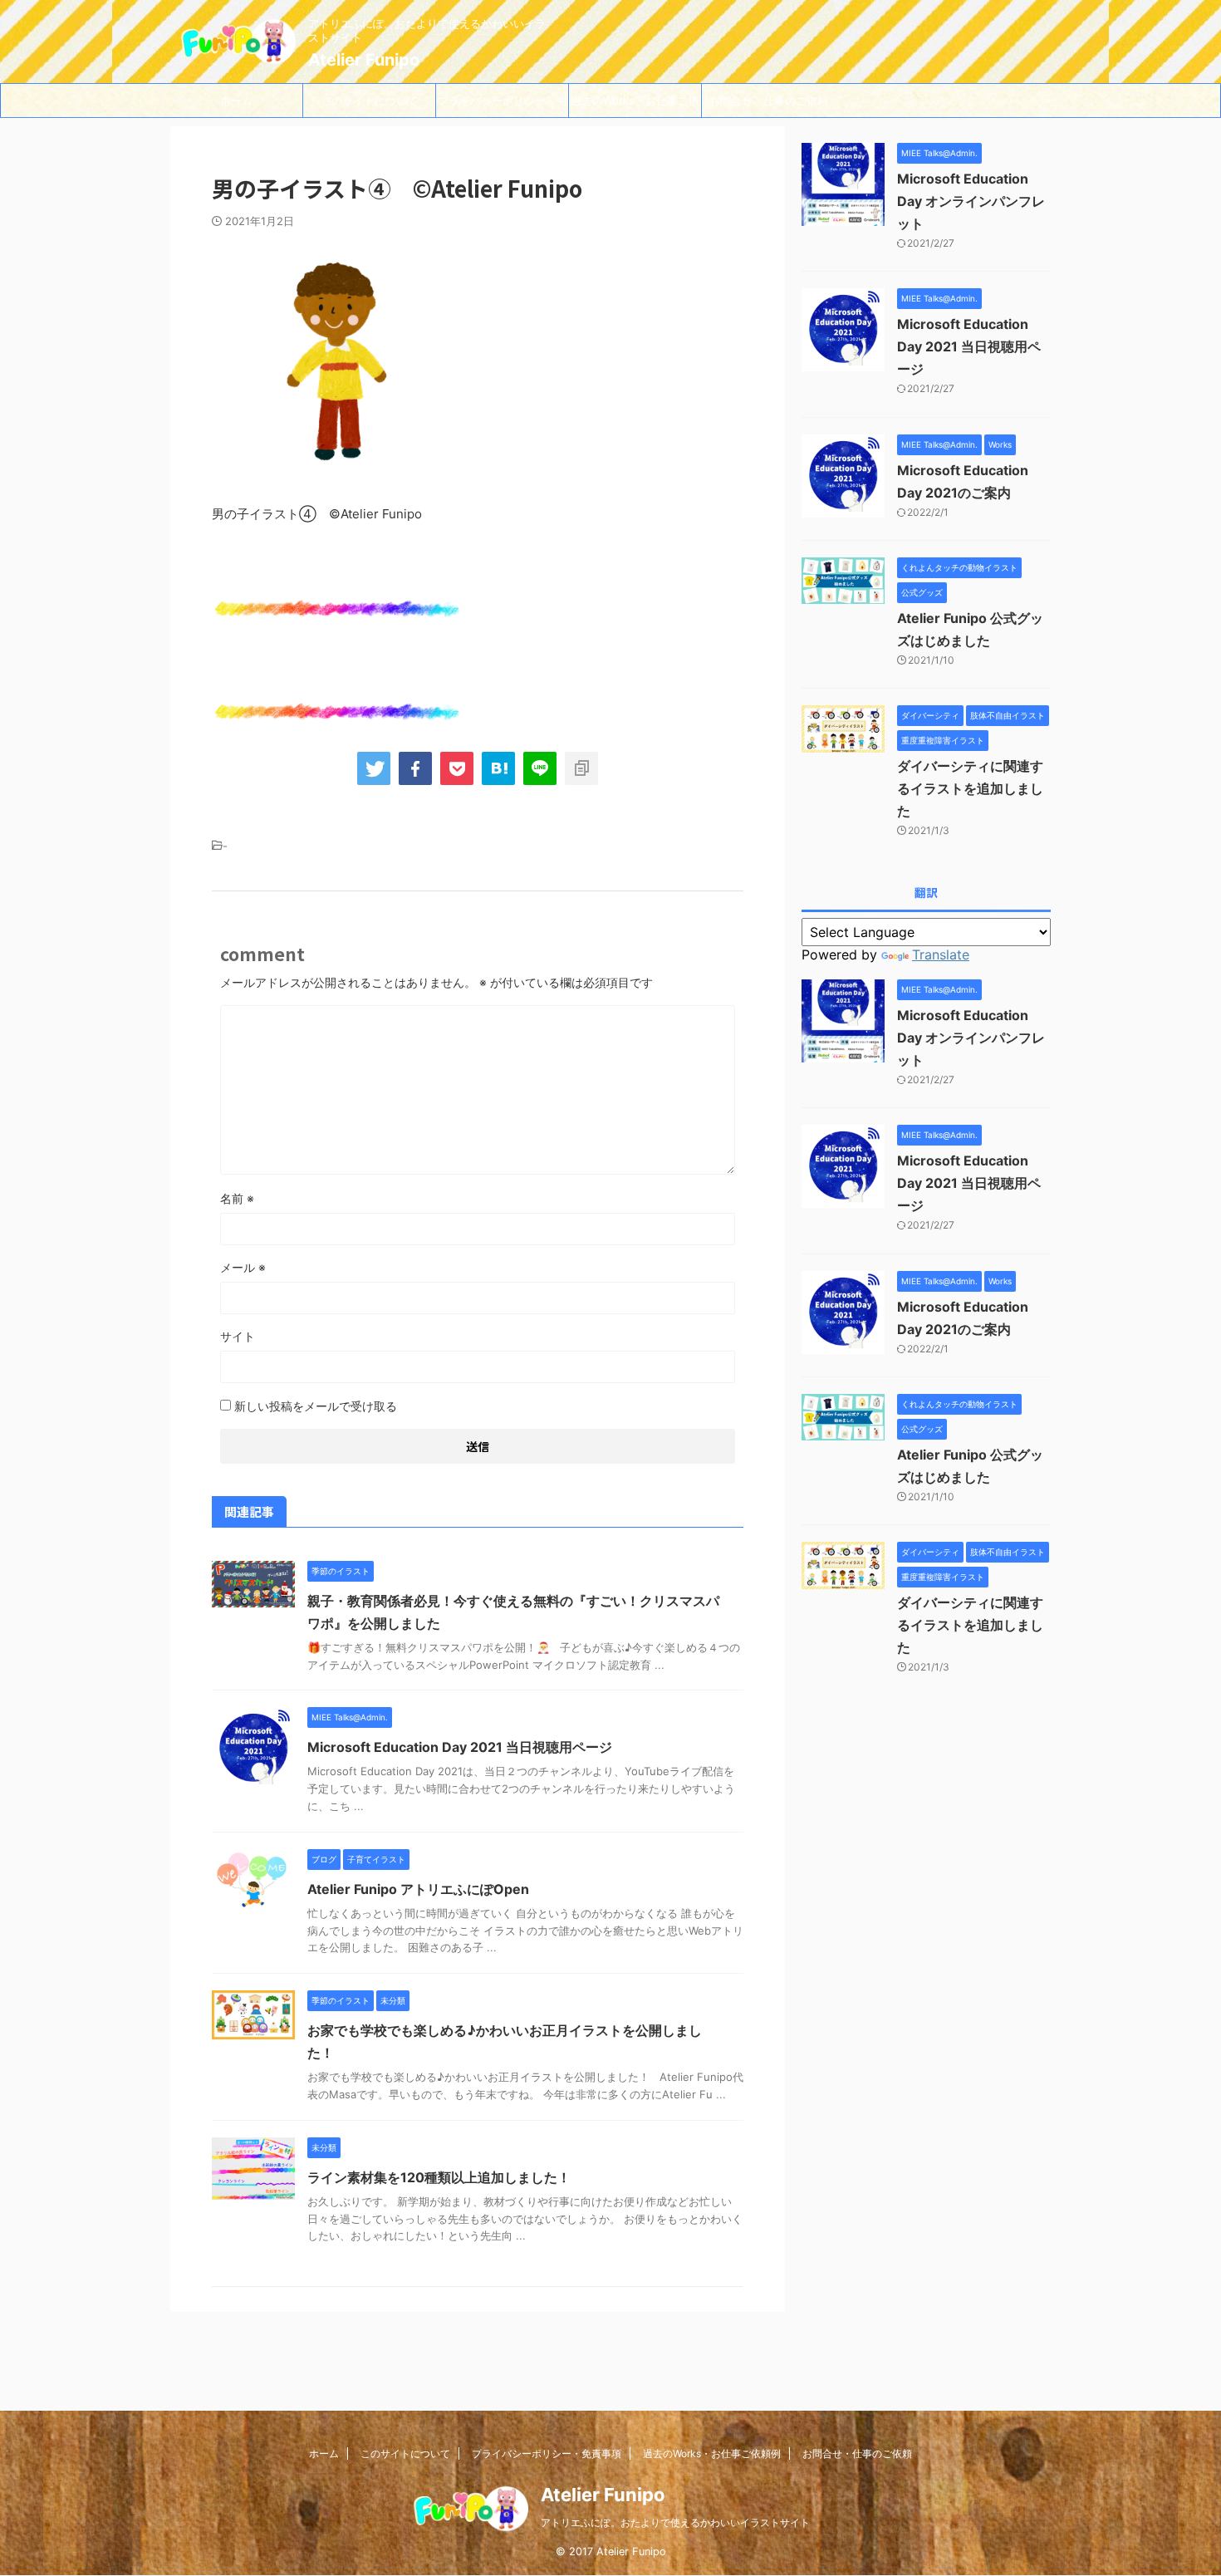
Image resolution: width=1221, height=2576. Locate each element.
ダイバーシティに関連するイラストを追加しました (970, 788)
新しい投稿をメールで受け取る (316, 1406)
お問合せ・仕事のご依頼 (769, 101)
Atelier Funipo (364, 60)
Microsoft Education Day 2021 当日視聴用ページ (460, 1747)
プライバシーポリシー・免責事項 (503, 105)
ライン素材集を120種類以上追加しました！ (439, 2177)
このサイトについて (369, 101)
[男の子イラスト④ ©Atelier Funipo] (498, 768)
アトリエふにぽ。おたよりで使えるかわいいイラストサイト (675, 2522)
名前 (237, 1198)
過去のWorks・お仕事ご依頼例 (635, 105)
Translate (941, 954)
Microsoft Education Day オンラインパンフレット (971, 201)
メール (243, 1267)
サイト (238, 1336)
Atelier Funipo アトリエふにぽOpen (418, 1889)
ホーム (236, 101)
